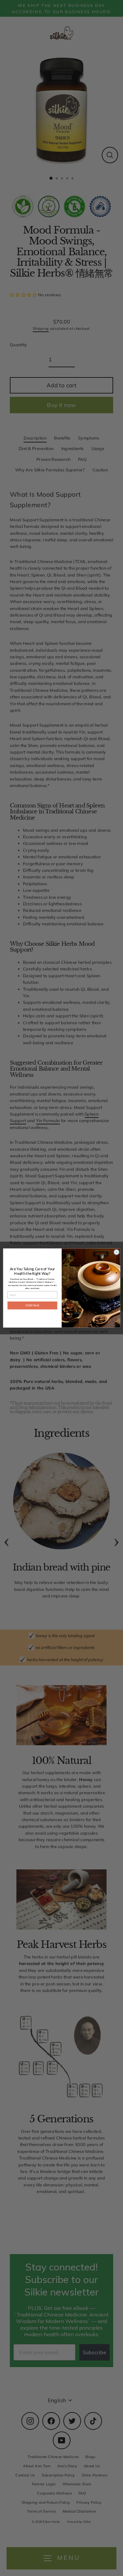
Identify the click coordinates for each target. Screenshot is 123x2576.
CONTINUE (32, 1305)
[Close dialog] (116, 1252)
